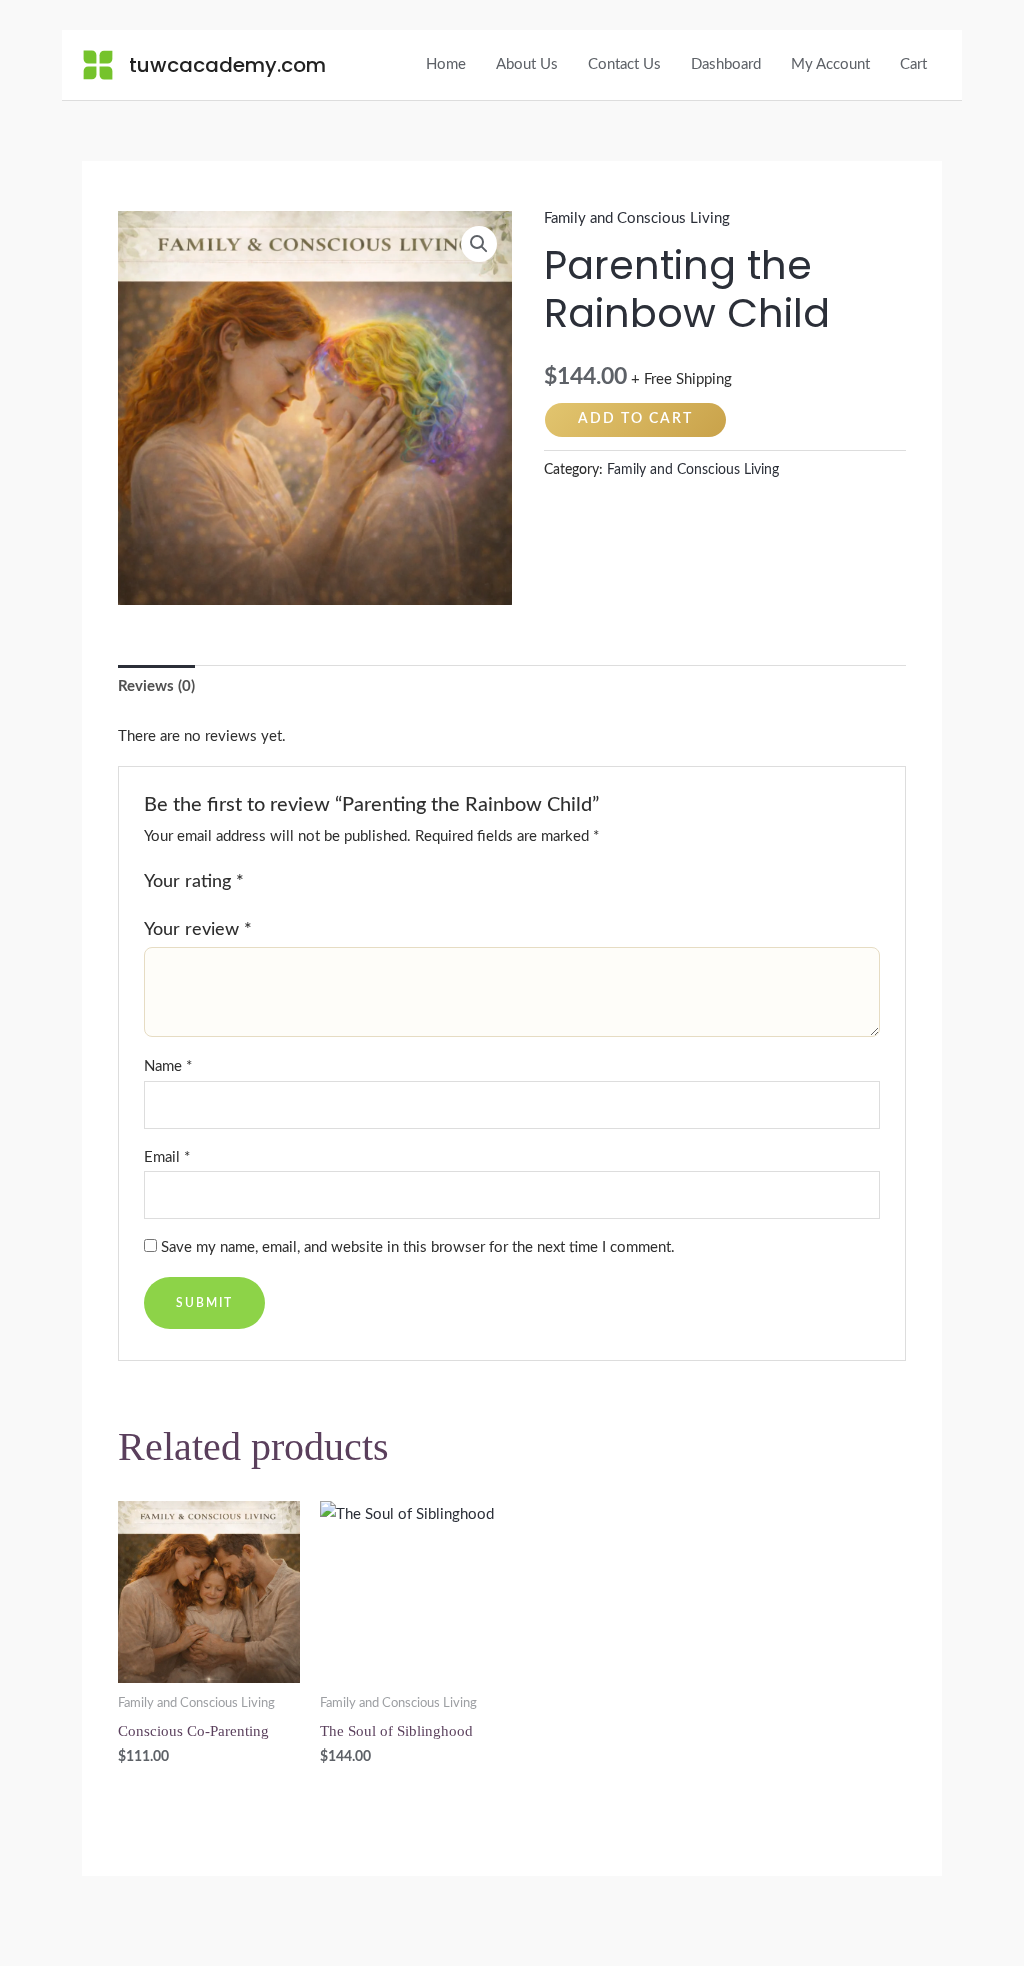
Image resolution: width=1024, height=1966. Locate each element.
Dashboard (726, 64)
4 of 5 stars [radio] (328, 883)
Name (168, 1066)
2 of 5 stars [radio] (284, 883)
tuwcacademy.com (227, 65)
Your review (198, 930)
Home (446, 64)
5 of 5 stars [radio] (350, 883)
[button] (479, 244)
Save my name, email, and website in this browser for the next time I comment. (418, 1247)
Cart (913, 64)
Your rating (194, 882)
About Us (527, 64)
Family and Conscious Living (637, 218)
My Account (830, 64)
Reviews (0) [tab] (156, 686)
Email (167, 1157)
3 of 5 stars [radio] (306, 883)
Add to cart (635, 419)
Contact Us (624, 64)
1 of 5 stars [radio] (262, 883)
